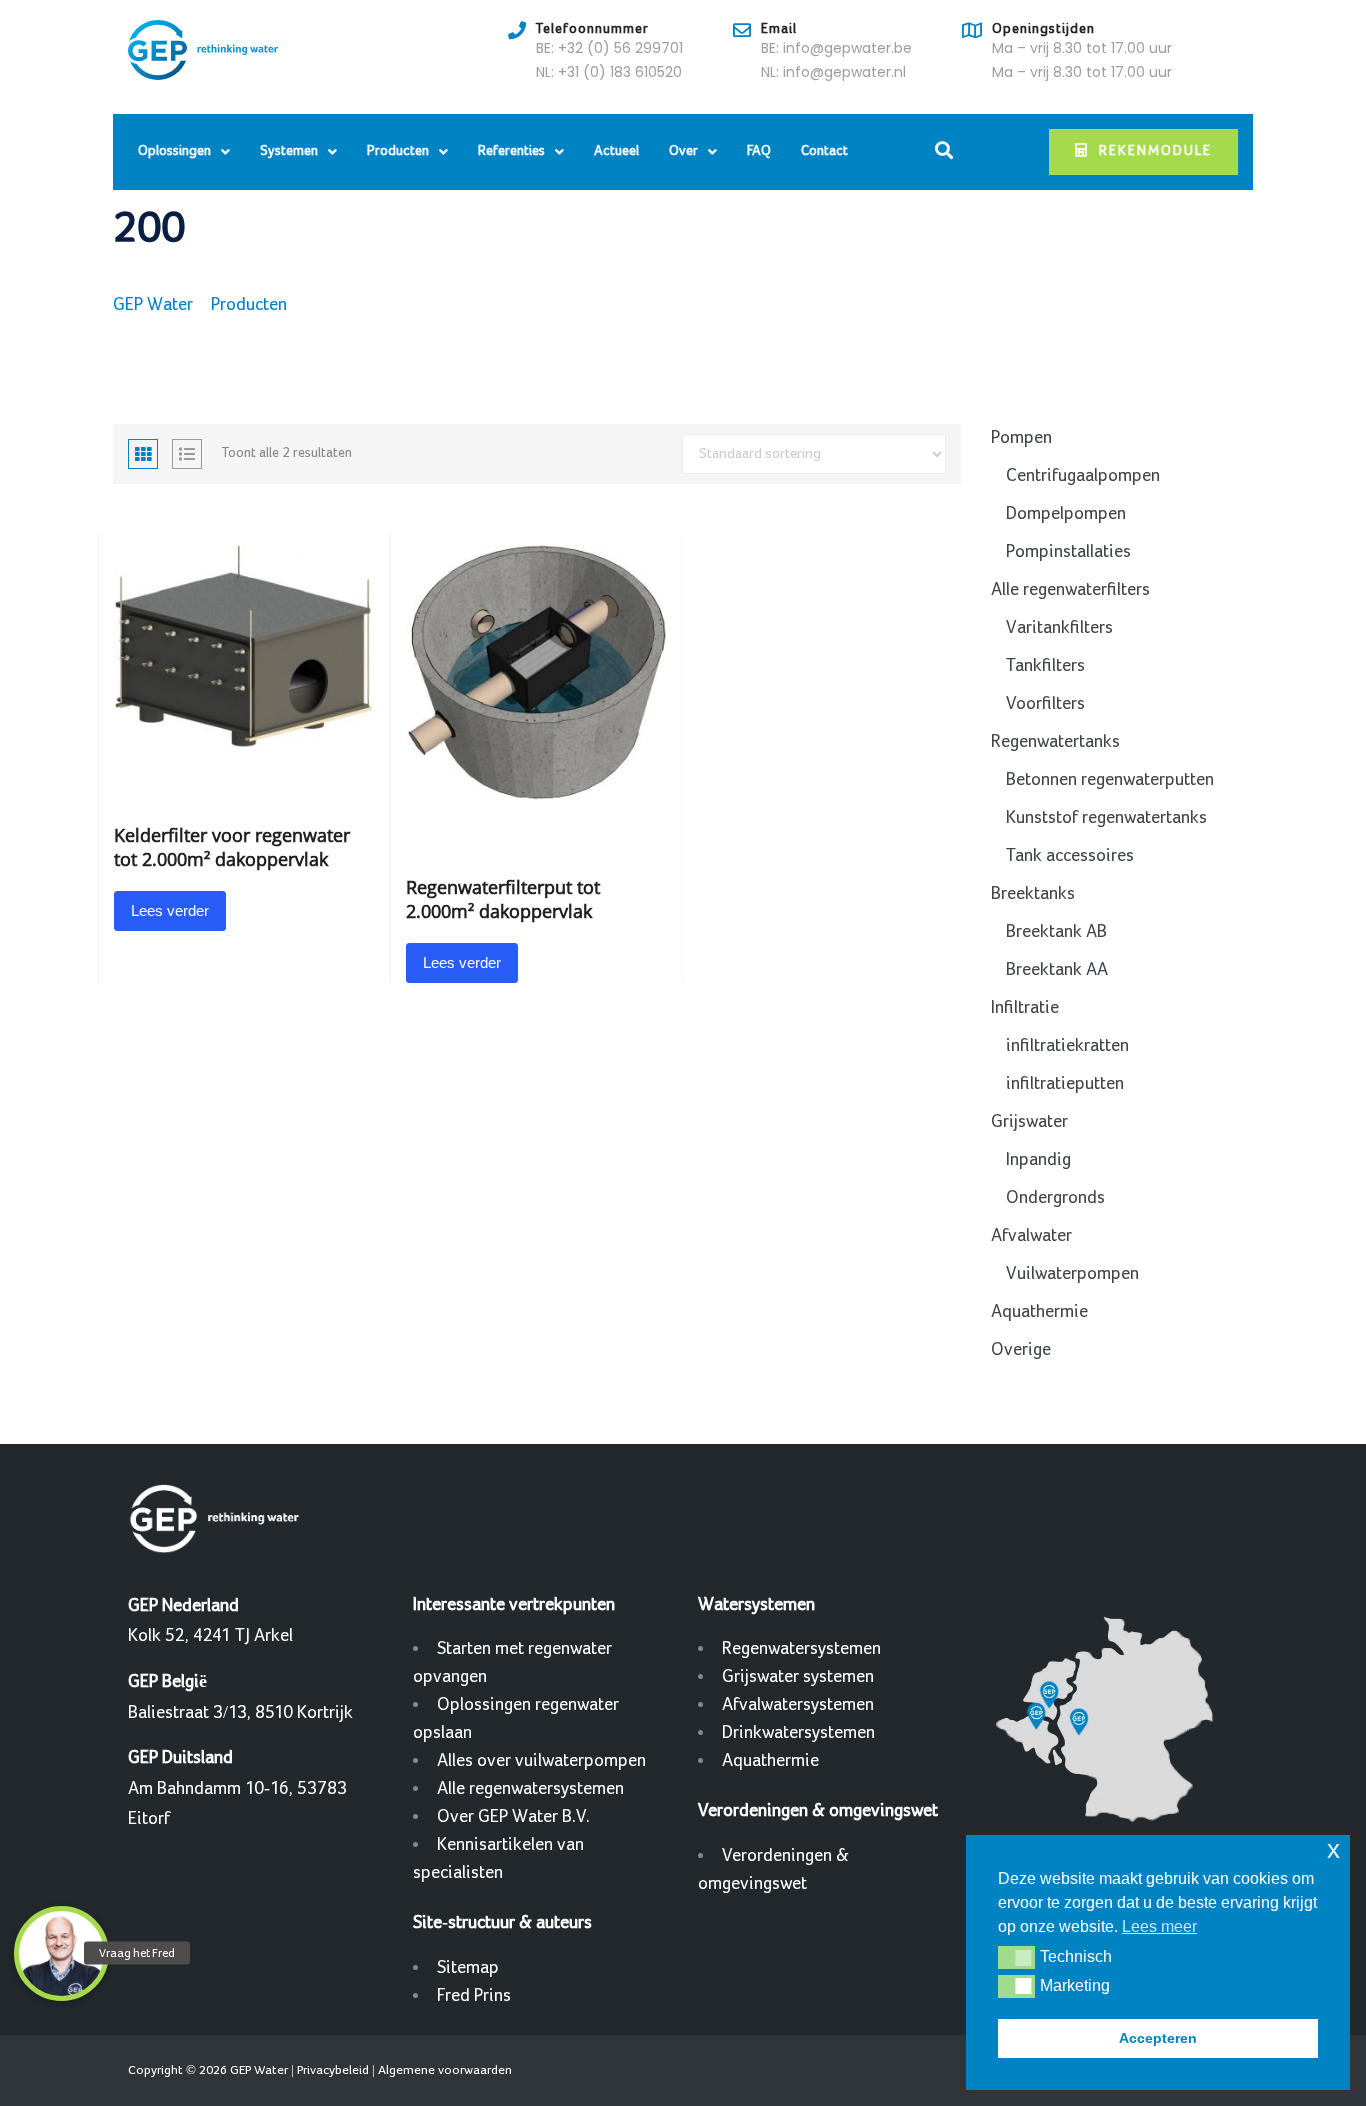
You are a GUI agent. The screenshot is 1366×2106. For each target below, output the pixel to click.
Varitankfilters (1059, 627)
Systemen (289, 151)
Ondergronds (1055, 1197)
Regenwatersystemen (801, 1648)
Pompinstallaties (1068, 551)
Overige (1021, 1349)
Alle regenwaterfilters (1070, 589)
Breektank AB (1056, 931)
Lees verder (170, 910)
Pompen (1021, 437)
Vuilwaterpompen (1072, 1273)
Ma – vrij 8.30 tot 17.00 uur (1082, 48)
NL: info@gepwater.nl (833, 72)
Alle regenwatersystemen (530, 1788)
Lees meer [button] (1159, 1926)
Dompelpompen (1066, 513)
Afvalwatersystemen (798, 1704)
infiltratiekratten (1067, 1045)
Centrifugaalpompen (1083, 475)
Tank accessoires (1070, 855)
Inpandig (1038, 1159)
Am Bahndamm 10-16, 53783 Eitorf (237, 1788)
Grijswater (1029, 1121)
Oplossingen (174, 151)
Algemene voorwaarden (445, 2070)
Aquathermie (1039, 1311)
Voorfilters (1045, 703)
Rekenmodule (1155, 151)
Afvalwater (1031, 1235)
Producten (398, 151)
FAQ (759, 151)
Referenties (511, 151)
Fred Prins (474, 1995)
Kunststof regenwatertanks (1106, 817)
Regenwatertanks (1055, 741)
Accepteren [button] (1158, 2038)
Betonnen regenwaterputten (1110, 779)
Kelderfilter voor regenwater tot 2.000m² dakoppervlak (232, 847)
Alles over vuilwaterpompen (541, 1760)
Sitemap (468, 1967)
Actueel (616, 151)
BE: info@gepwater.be (836, 48)
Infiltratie (1025, 1007)
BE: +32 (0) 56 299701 (609, 48)
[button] (1016, 1957)
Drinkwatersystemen (798, 1732)
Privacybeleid (333, 2070)
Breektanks (1033, 893)
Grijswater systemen (798, 1676)
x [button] (1333, 1849)
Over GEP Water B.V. (513, 1816)
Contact (824, 151)
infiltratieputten (1065, 1083)
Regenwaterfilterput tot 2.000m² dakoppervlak (503, 899)
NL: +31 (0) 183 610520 (609, 72)
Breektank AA (1057, 969)
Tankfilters (1045, 665)
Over (683, 151)
